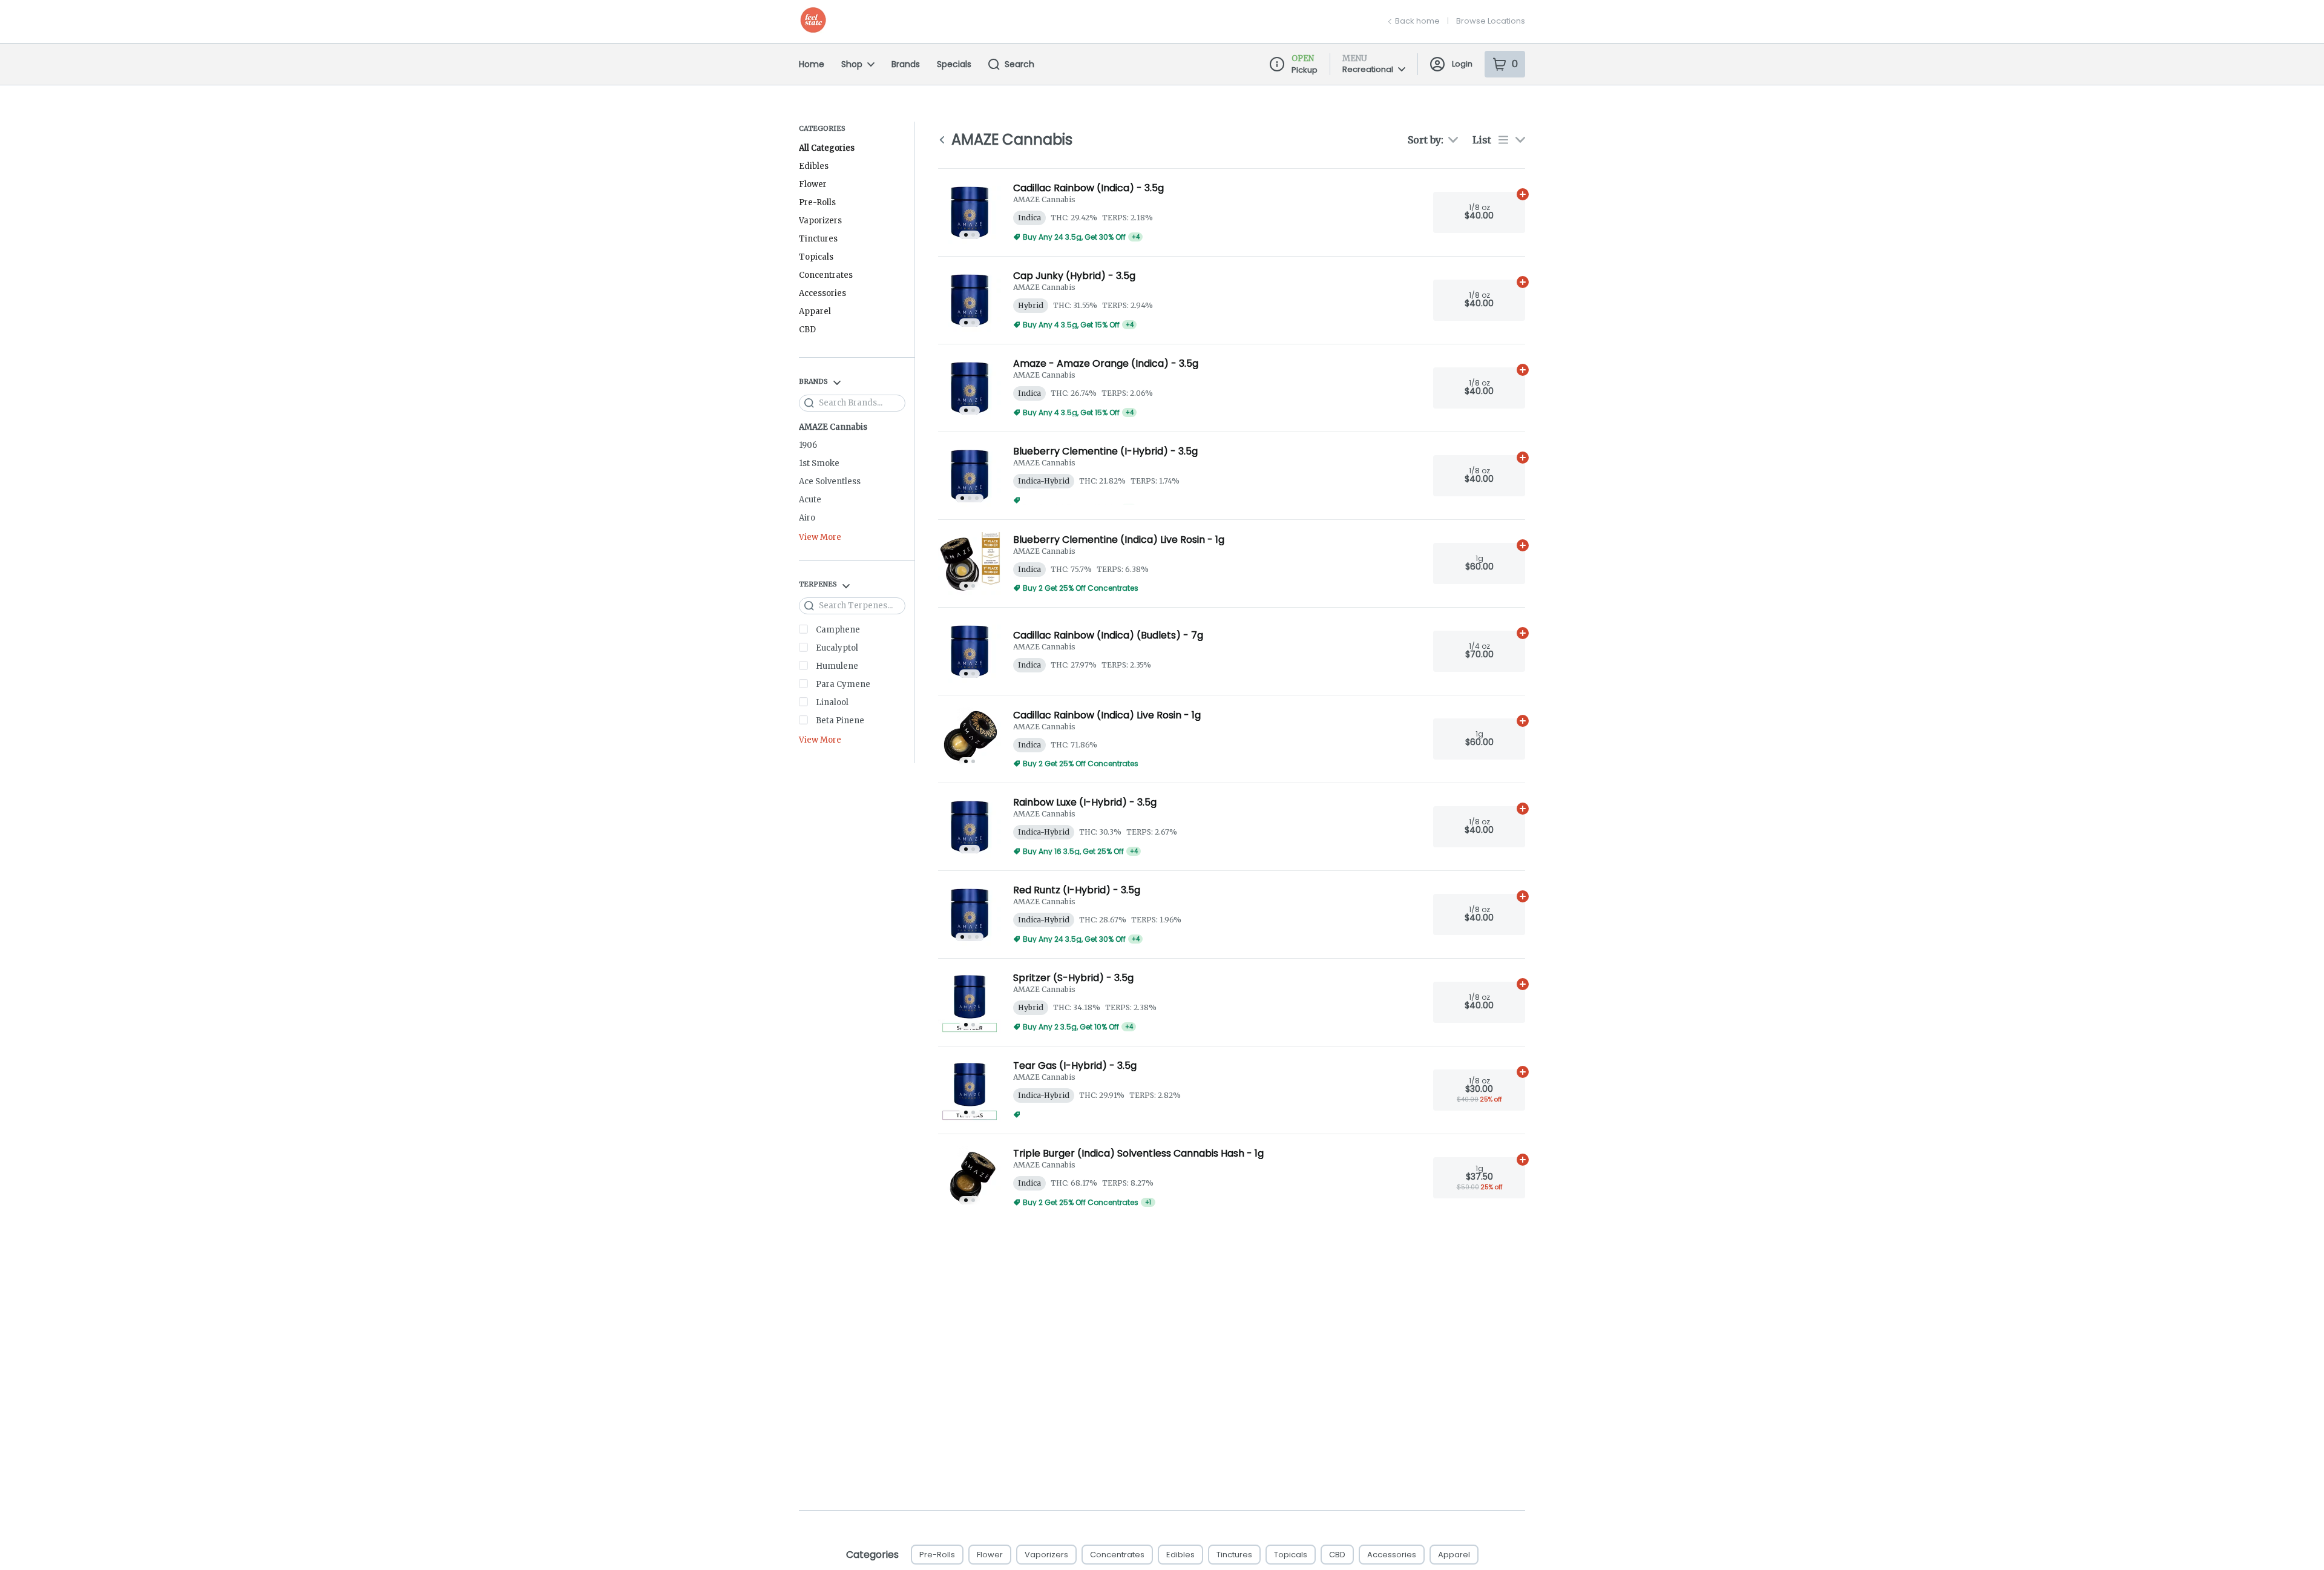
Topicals (816, 257)
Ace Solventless (830, 481)
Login (1462, 64)
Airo (807, 518)
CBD (807, 330)
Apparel (815, 311)
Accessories (822, 293)
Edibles (814, 166)
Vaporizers (820, 221)
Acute (810, 500)
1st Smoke (819, 463)
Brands (906, 64)
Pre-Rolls (817, 202)
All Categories (827, 148)
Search (1019, 64)
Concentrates (826, 275)
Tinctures (818, 239)
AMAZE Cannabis (833, 427)
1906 (808, 445)
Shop (852, 64)
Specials (954, 64)
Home (812, 64)
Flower (813, 184)
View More (820, 538)
